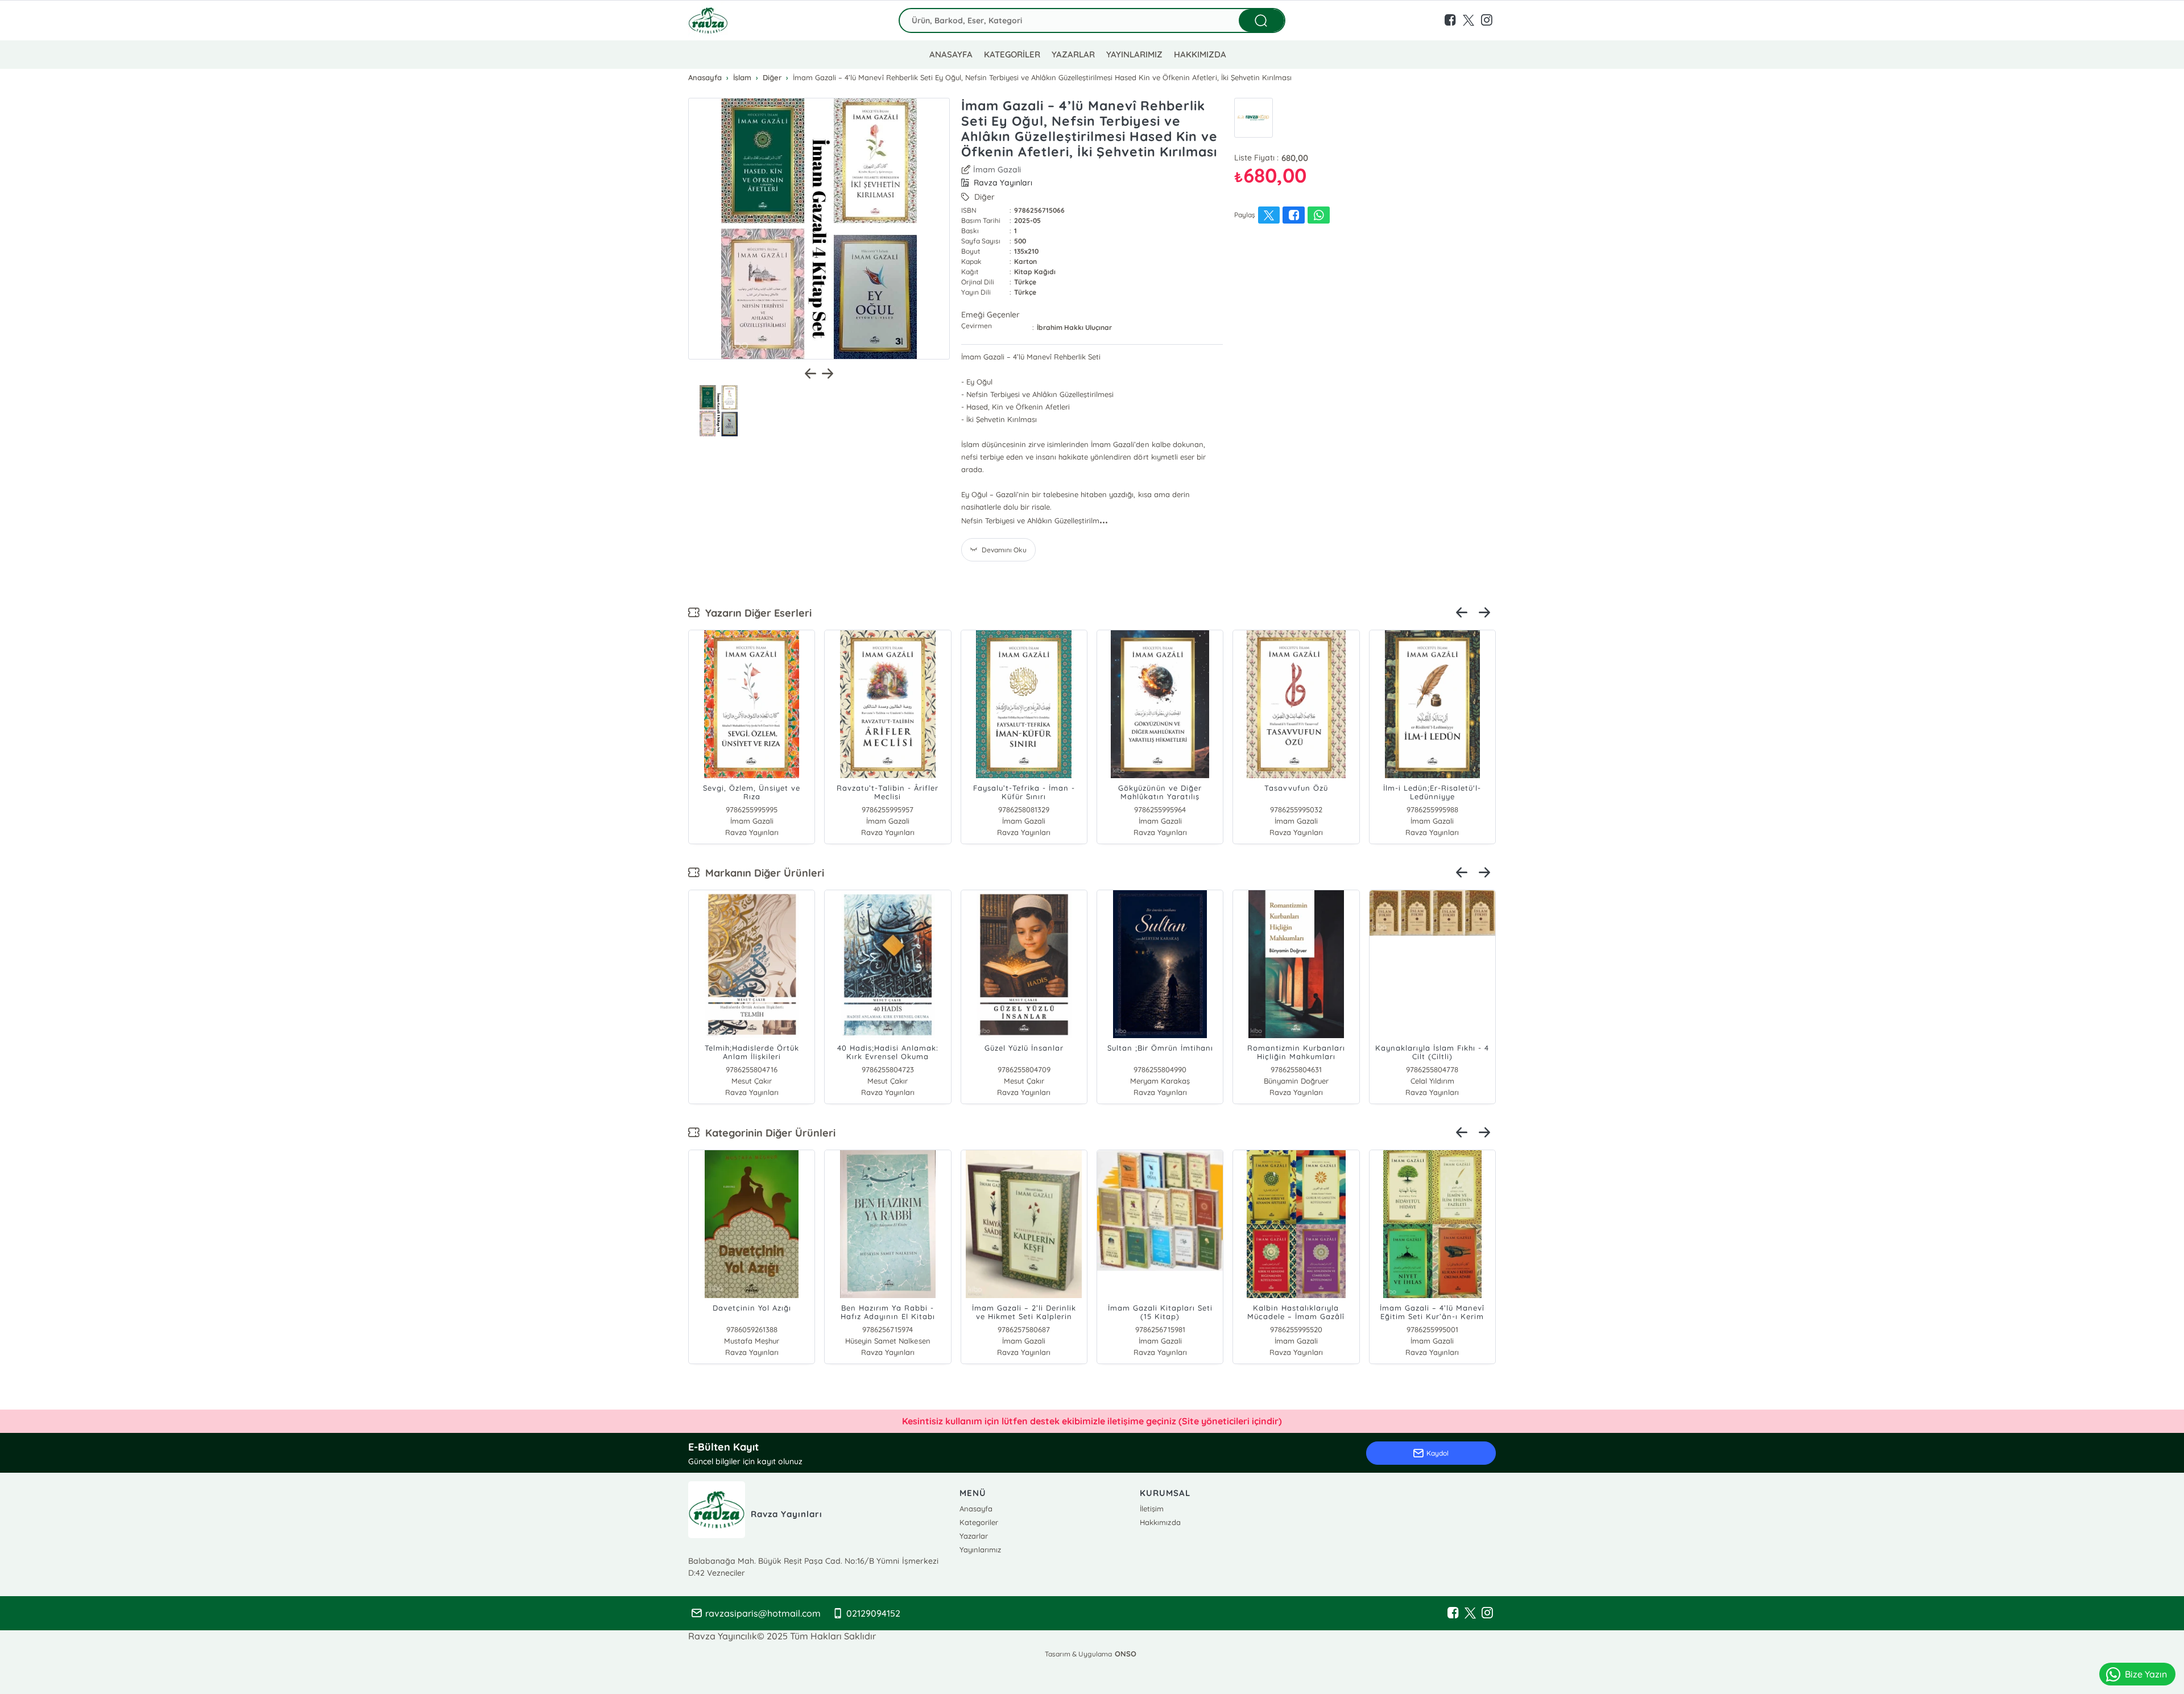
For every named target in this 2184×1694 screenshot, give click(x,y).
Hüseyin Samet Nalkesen (888, 1341)
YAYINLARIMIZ (1134, 54)
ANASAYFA (951, 54)
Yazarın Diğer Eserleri (756, 613)
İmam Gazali (997, 170)
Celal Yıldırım (1432, 1081)
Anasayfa (976, 1509)
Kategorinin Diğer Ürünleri (768, 1133)
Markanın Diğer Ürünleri (762, 873)
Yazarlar (974, 1536)
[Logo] (708, 20)
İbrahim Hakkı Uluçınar (1074, 327)
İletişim (1152, 1509)
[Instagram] (1487, 1613)
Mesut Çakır (752, 1081)
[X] (1470, 1613)
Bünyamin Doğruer (1296, 1081)
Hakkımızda (1160, 1522)
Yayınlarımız (980, 1550)
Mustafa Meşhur (752, 1341)
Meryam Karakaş (1160, 1081)
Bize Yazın (2146, 1674)
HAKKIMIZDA (1200, 54)
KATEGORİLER (1012, 54)
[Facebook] (1453, 1613)
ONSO (1126, 1654)
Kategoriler (979, 1522)
